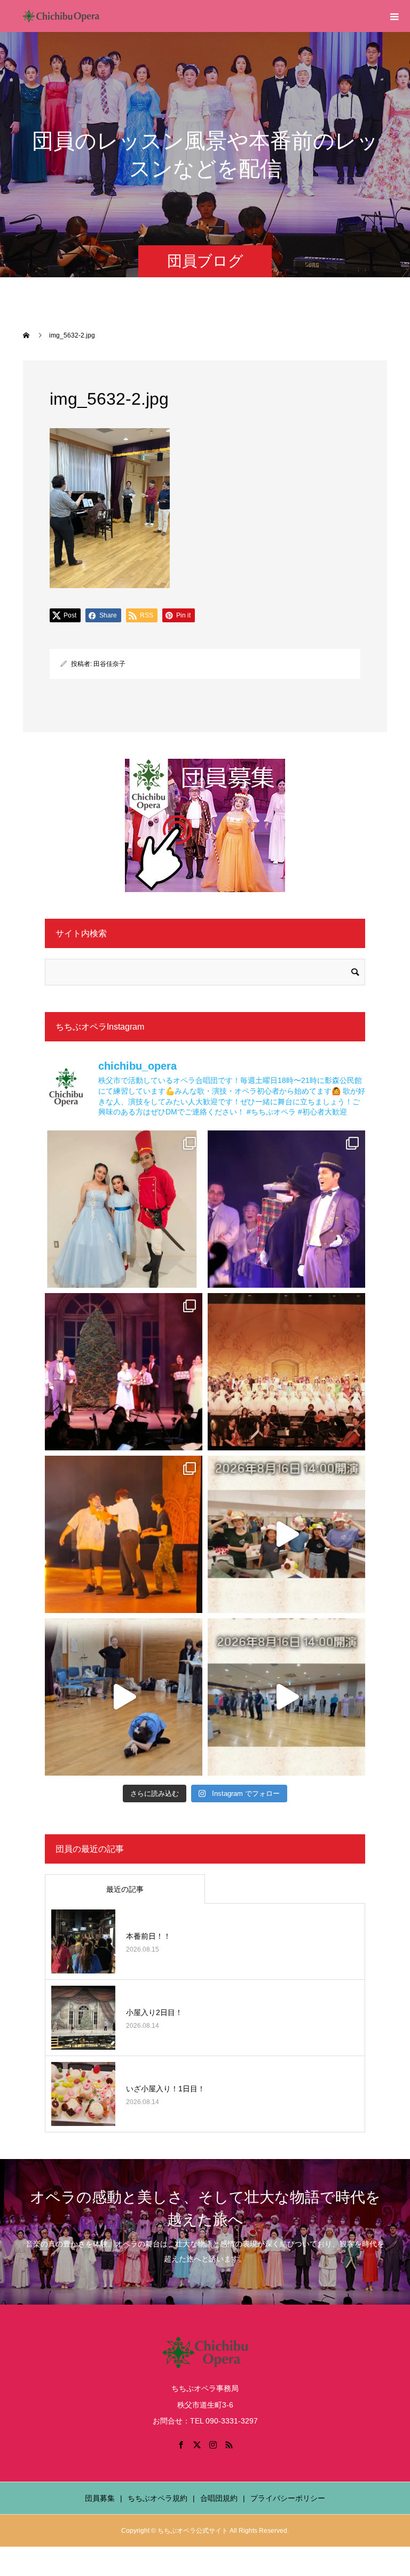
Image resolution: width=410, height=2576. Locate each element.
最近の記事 (125, 1889)
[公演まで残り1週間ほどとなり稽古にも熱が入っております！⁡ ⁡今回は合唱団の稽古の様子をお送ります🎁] (286, 1697)
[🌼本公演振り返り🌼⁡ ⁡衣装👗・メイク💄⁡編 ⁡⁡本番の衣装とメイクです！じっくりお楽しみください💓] (124, 1209)
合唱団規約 (219, 2498)
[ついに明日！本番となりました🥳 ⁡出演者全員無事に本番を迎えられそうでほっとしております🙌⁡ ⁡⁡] (124, 1534)
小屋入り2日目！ (154, 2012)
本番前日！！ (148, 1936)
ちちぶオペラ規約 (157, 2498)
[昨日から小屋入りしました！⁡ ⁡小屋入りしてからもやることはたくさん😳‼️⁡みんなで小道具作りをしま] (286, 1534)
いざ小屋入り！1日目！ (165, 2089)
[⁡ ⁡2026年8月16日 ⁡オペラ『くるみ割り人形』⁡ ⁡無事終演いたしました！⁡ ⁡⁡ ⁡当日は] (286, 1372)
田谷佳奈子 (109, 664)
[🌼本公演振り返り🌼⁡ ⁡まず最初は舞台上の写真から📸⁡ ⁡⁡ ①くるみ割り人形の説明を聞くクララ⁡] (124, 1372)
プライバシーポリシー (288, 2498)
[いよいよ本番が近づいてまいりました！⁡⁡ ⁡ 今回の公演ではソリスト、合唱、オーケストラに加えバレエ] (124, 1697)
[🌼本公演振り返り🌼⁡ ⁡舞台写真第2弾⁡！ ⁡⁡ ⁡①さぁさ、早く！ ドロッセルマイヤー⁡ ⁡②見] (286, 1209)
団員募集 (100, 2498)
